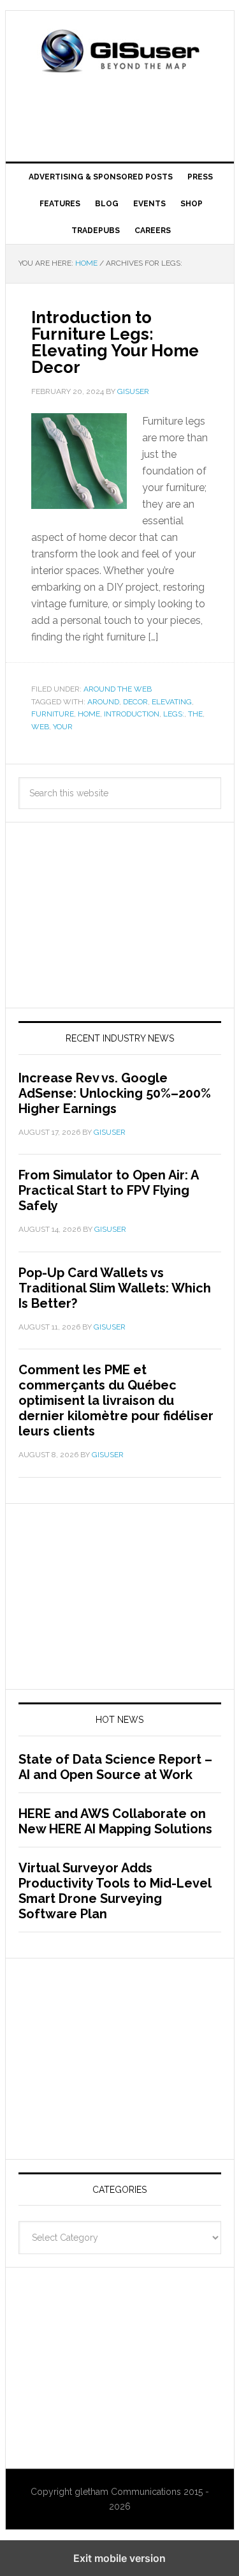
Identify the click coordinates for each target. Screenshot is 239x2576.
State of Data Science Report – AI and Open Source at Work (115, 1767)
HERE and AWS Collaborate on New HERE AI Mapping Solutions (115, 1821)
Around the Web (118, 689)
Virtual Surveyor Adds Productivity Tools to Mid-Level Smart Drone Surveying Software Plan (115, 1891)
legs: (174, 714)
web (40, 727)
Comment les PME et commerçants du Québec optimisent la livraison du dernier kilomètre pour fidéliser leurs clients (116, 1400)
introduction (132, 714)
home (89, 714)
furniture (53, 714)
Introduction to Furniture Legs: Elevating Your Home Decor (115, 342)
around (103, 702)
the (195, 714)
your (63, 727)
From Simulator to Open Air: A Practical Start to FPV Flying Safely (108, 1190)
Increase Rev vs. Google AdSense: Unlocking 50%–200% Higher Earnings (115, 1093)
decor (135, 702)
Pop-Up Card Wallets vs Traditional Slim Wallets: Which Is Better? (115, 1288)
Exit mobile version (119, 2558)
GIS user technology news (120, 52)
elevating (172, 702)
